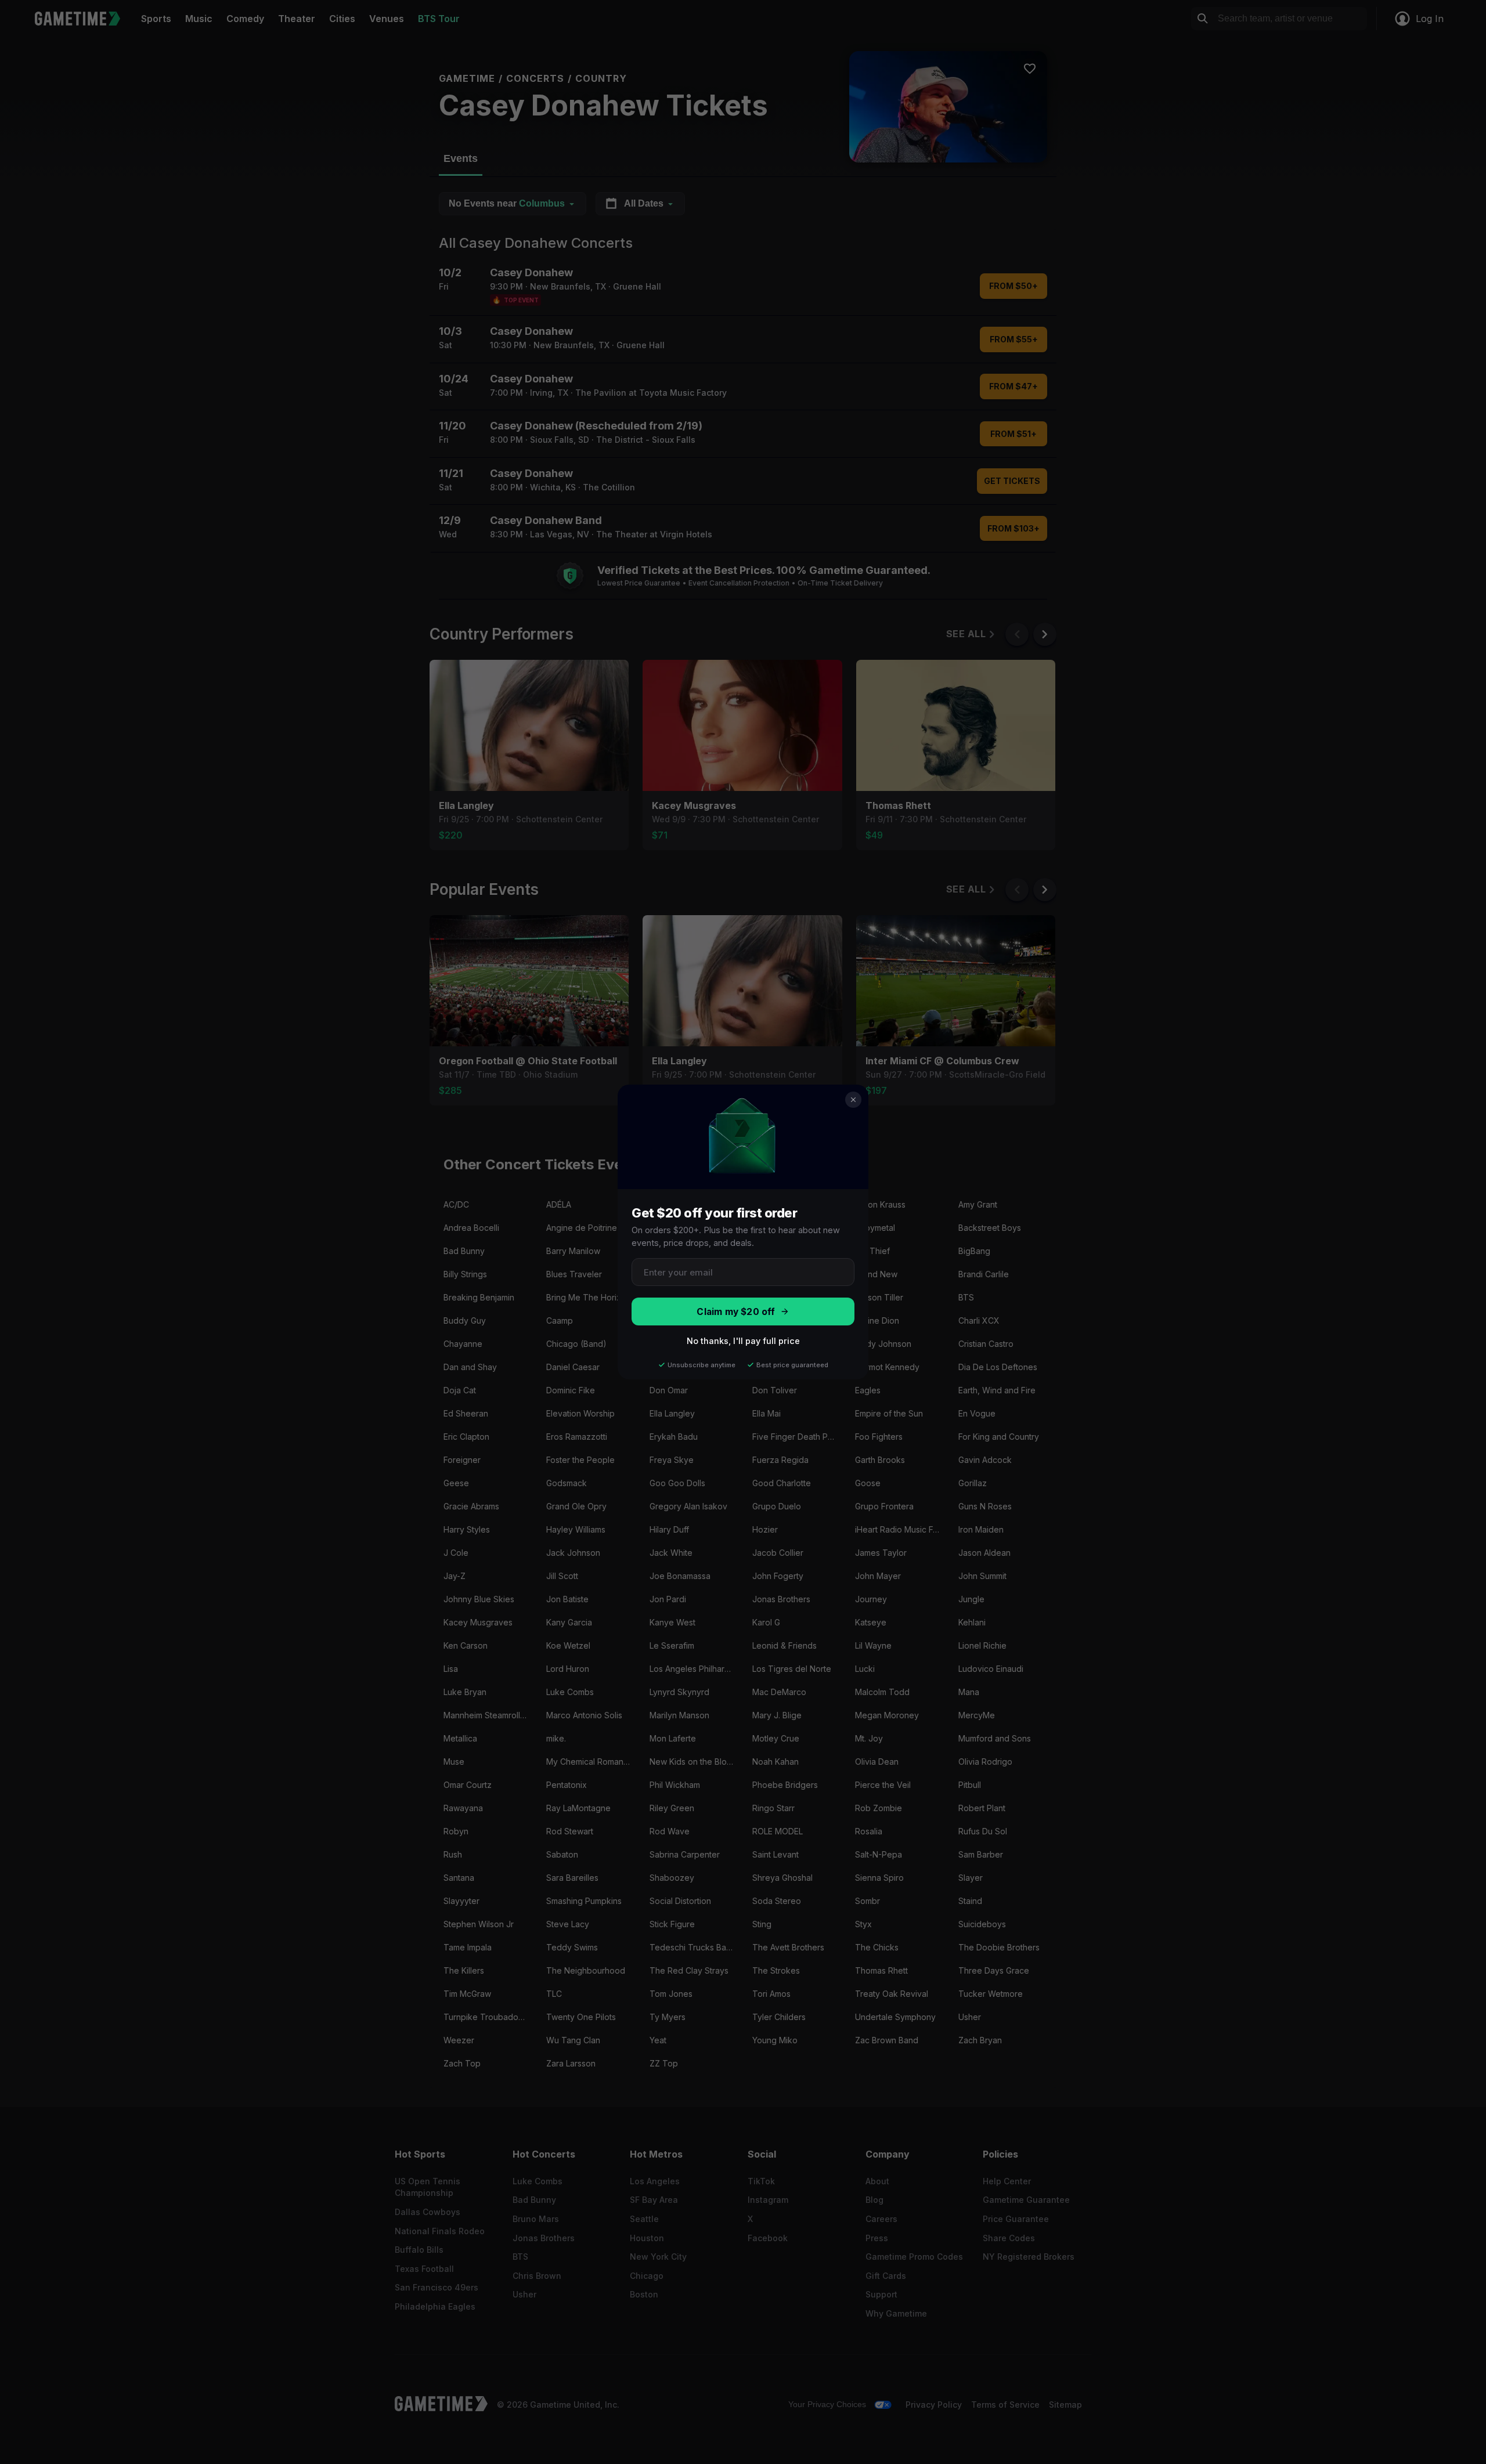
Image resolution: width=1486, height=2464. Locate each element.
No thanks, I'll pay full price (743, 1341)
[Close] (853, 1100)
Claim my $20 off (736, 1312)
